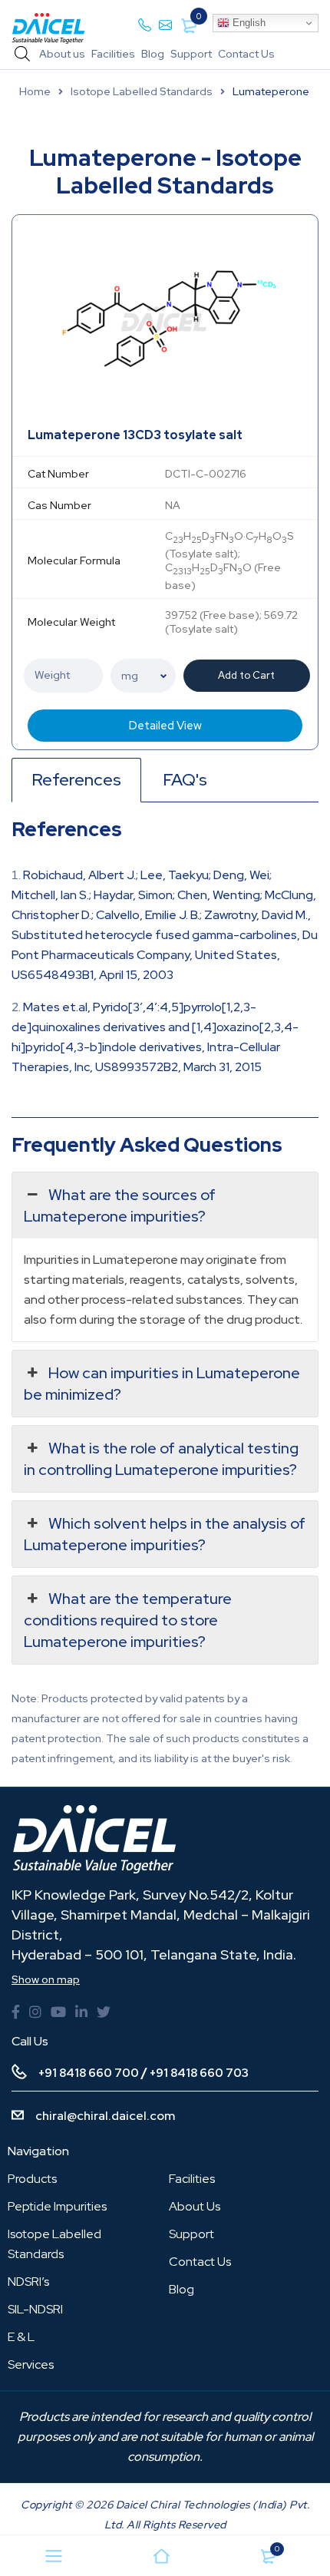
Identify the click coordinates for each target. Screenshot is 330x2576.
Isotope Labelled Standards (142, 91)
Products (32, 2179)
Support (191, 54)
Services (31, 2364)
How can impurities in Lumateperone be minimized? (162, 1384)
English (247, 23)
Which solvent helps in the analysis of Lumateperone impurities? (165, 1534)
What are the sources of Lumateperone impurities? (120, 1205)
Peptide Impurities (57, 2206)
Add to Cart (246, 675)
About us (62, 54)
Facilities (113, 54)
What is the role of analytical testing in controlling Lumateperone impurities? (161, 1459)
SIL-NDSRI (35, 2309)
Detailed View (165, 726)
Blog (153, 54)
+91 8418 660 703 (199, 2073)
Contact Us (246, 54)
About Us (195, 2206)
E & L (21, 2337)
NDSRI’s (28, 2282)
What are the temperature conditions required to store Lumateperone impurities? (128, 1620)
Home (35, 91)
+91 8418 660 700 (89, 2073)
